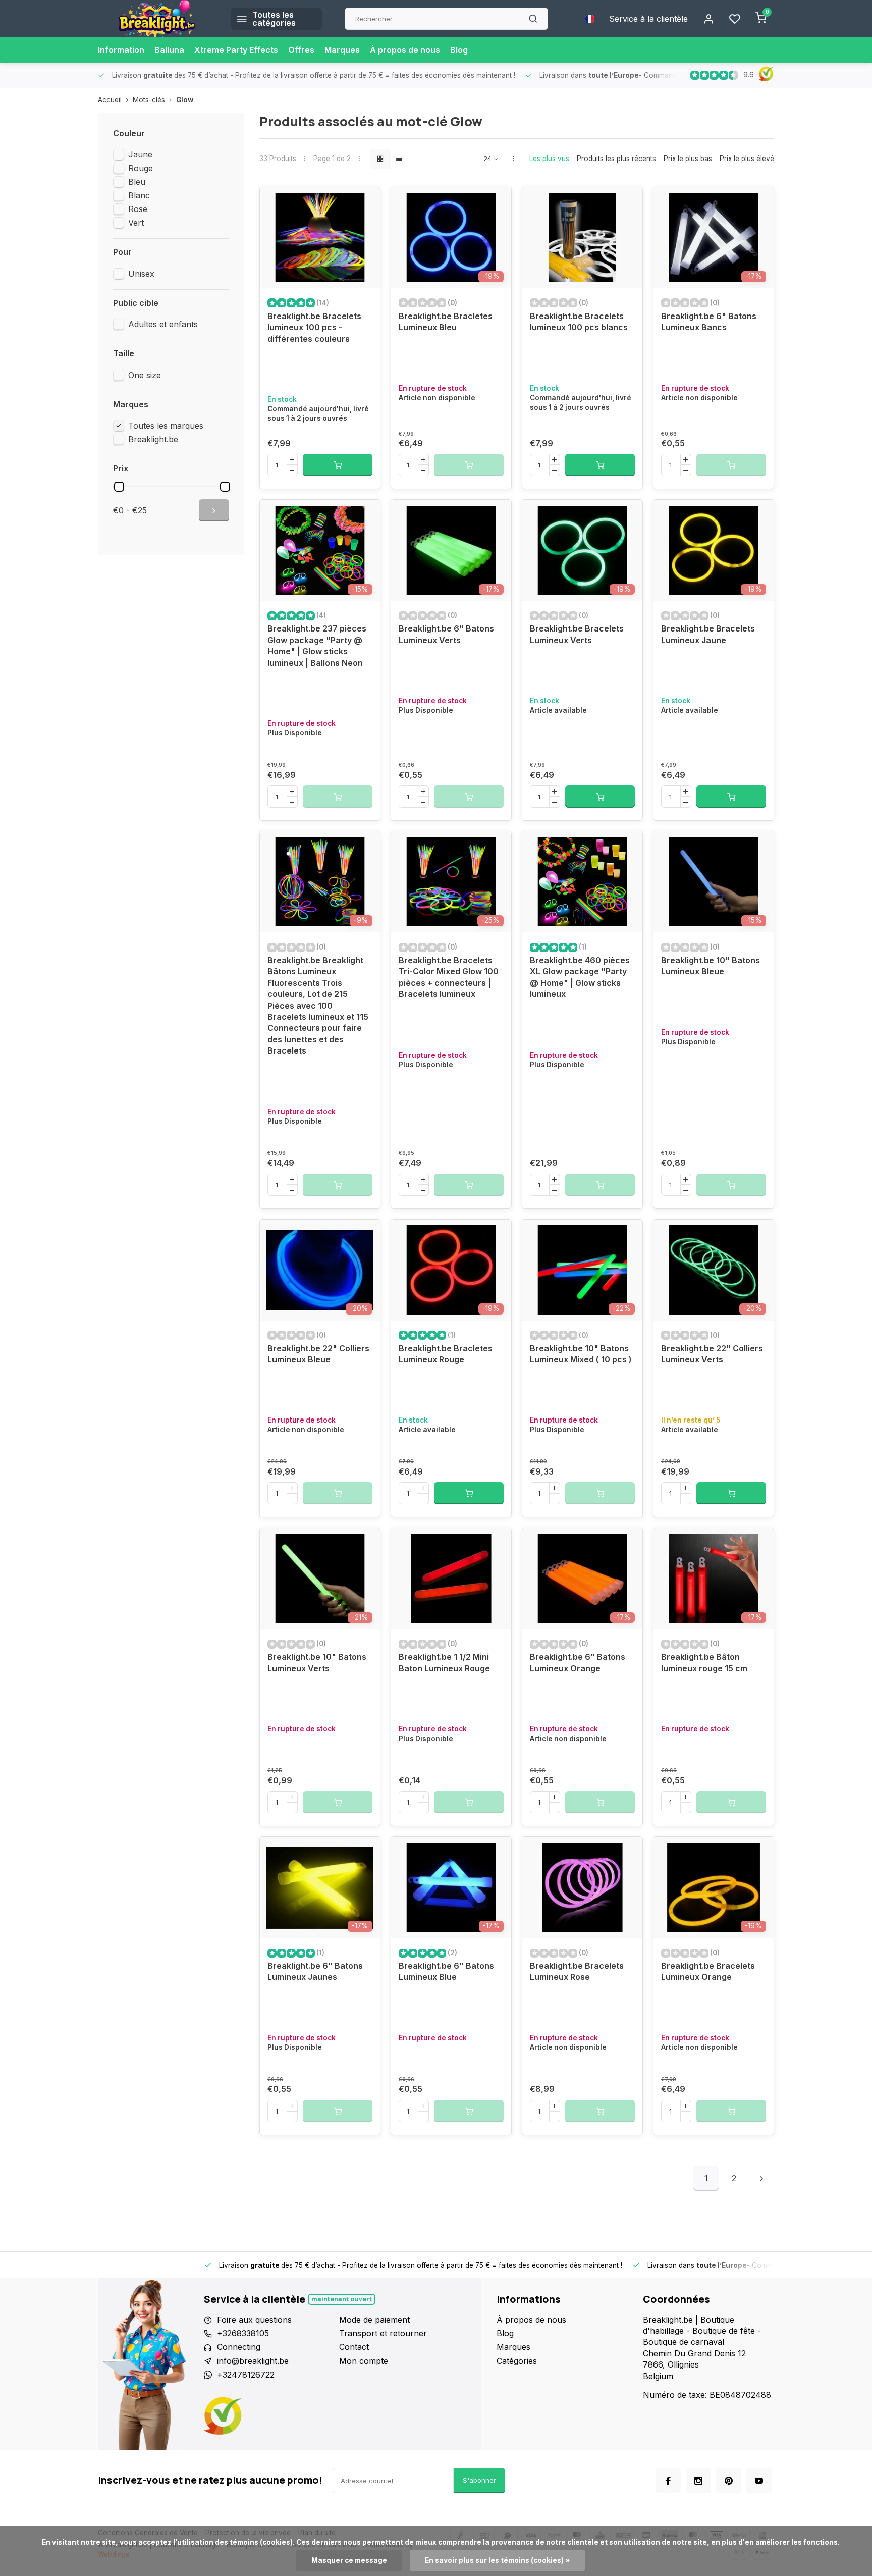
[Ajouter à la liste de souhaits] (365, 202)
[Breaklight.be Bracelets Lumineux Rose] (582, 1887)
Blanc (139, 195)
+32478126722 (246, 2375)
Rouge (141, 168)
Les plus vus (549, 159)
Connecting (239, 2347)
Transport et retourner (383, 2333)
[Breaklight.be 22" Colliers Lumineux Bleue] (320, 1270)
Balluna (169, 50)
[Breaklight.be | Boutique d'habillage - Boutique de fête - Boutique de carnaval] (157, 19)
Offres (301, 50)
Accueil (110, 100)
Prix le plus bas (688, 159)
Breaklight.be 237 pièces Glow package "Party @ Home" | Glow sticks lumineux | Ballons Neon (317, 645)
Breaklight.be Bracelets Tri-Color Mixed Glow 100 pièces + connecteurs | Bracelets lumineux (449, 977)
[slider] (119, 487)
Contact (354, 2347)
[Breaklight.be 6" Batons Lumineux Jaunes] (320, 1887)
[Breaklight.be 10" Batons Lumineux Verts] (320, 1579)
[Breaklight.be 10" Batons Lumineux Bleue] (714, 882)
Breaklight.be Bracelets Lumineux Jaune (708, 634)
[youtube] (759, 2481)
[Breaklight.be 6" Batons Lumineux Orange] (582, 1579)
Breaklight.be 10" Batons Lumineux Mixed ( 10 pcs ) (581, 1354)
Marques (342, 50)
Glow (185, 100)
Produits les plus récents (616, 159)
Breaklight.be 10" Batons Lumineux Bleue (711, 966)
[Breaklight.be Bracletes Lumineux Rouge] (451, 1270)
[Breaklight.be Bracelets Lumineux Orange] (714, 1887)
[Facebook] (668, 2481)
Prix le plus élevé (747, 159)
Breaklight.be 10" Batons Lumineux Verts (317, 1662)
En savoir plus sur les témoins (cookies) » (497, 2560)
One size (145, 375)
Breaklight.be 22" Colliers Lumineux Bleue (318, 1354)
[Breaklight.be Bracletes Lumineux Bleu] (451, 238)
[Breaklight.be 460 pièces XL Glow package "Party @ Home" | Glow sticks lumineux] (582, 882)
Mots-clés (149, 100)
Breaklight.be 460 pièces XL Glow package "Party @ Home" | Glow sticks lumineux (580, 977)
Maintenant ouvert (342, 2299)
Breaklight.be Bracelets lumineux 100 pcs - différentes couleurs (314, 327)
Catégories (517, 2361)
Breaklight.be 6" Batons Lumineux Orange (578, 1662)
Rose (138, 209)
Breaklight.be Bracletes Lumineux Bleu (446, 322)
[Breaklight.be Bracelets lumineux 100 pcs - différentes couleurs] (320, 238)
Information (121, 50)
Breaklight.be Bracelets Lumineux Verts (577, 634)
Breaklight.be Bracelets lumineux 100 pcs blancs (579, 322)
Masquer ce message (349, 2560)
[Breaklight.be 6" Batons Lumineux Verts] (451, 550)
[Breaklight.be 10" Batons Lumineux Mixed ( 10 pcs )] (582, 1270)
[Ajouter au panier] (338, 465)
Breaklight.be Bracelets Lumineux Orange (708, 1971)
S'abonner (479, 2480)
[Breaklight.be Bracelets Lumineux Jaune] (714, 550)
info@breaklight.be (253, 2361)
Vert (136, 223)
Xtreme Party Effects (236, 50)
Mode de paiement (374, 2320)
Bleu (137, 182)
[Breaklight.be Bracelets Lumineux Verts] (582, 550)
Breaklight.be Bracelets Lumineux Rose (577, 1971)
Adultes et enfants (163, 324)
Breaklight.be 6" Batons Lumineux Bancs (709, 322)
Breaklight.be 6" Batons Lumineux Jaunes (315, 1971)
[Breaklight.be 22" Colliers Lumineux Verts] (714, 1270)
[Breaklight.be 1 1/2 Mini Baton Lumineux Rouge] (451, 1579)
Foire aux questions (254, 2320)
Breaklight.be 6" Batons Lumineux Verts (446, 634)
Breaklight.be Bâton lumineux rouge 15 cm (704, 1662)
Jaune (140, 154)
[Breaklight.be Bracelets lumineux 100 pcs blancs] (582, 238)
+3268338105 (243, 2333)
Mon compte (364, 2361)
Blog (459, 50)
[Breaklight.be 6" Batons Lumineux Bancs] (714, 238)
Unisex (141, 274)
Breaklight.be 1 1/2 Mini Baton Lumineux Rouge (444, 1662)
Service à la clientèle (648, 19)
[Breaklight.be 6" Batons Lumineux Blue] (451, 1887)
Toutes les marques (166, 426)
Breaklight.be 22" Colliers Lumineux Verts (712, 1354)
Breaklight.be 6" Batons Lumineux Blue (446, 1971)
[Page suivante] (761, 2178)
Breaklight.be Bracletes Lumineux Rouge (446, 1354)
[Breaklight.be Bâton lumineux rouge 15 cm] (714, 1579)
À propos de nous (405, 50)
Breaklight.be (153, 439)
